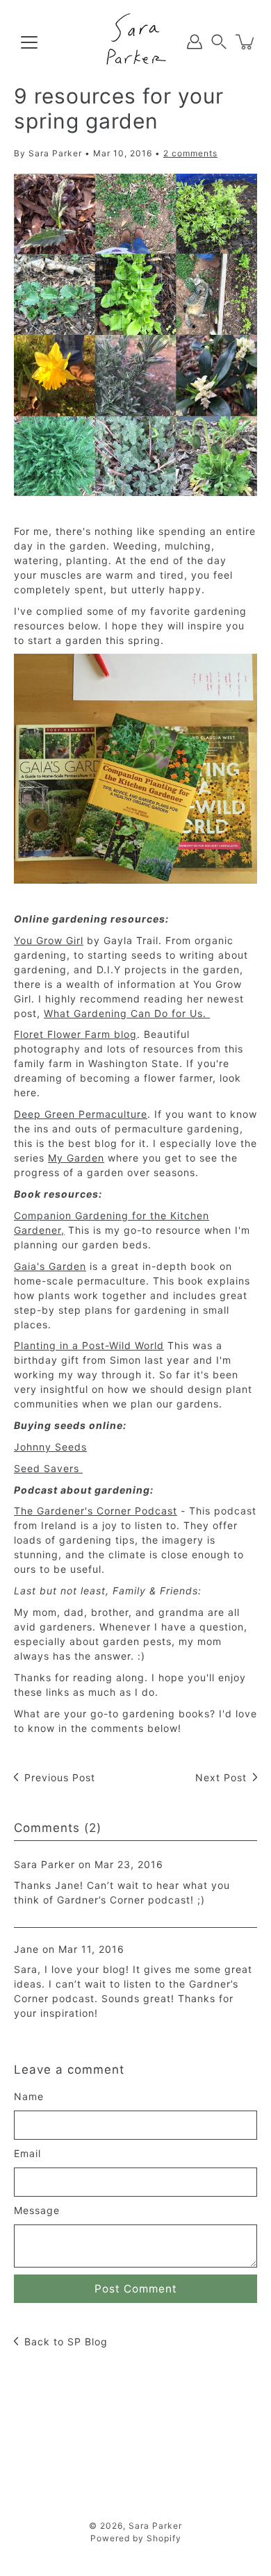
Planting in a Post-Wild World (89, 1345)
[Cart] (246, 42)
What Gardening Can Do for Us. (127, 1013)
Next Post (221, 1777)
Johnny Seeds (50, 1447)
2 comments (190, 153)
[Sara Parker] (135, 42)
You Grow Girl (49, 940)
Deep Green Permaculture (81, 1114)
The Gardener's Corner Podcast (96, 1511)
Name (29, 2096)
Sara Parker (155, 2526)
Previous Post (60, 1777)
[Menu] (29, 42)
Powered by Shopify (136, 2538)
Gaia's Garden (50, 1266)
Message (37, 2210)
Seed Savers (48, 1468)
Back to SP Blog (66, 2342)
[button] (219, 42)
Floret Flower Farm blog (75, 1034)
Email (27, 2153)
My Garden (76, 1158)
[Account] (195, 42)
